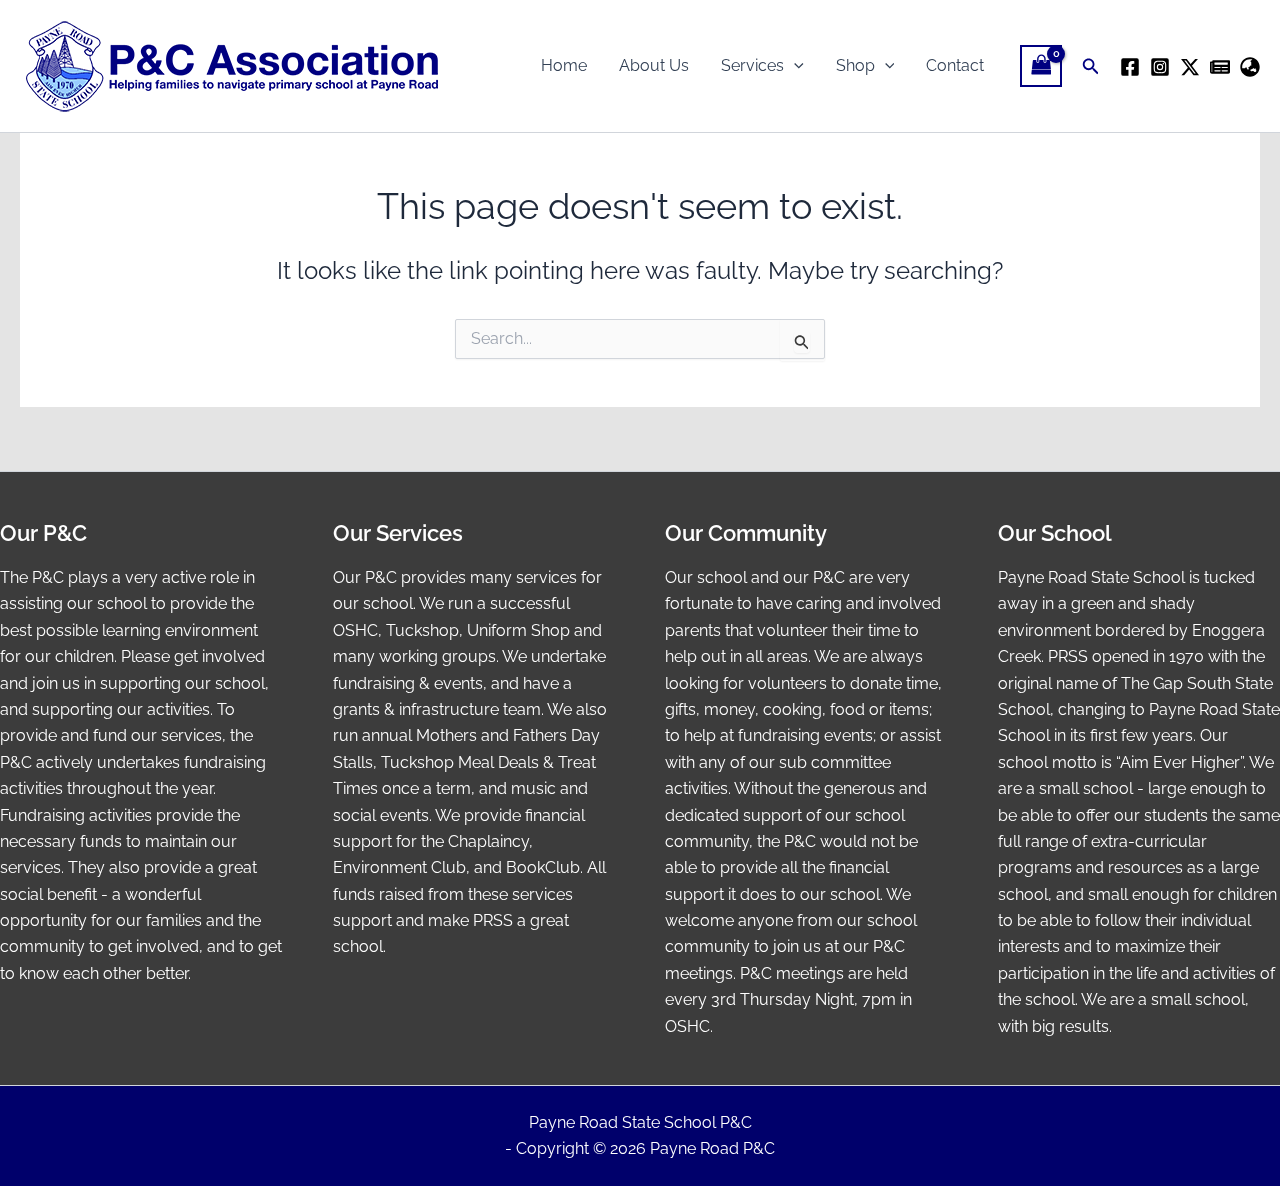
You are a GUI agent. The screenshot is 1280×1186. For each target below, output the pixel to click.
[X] (1190, 67)
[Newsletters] (1220, 67)
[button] (794, 66)
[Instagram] (1160, 67)
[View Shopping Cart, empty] (1041, 65)
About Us (654, 65)
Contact (955, 65)
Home (564, 65)
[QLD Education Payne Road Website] (1250, 67)
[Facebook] (1130, 67)
